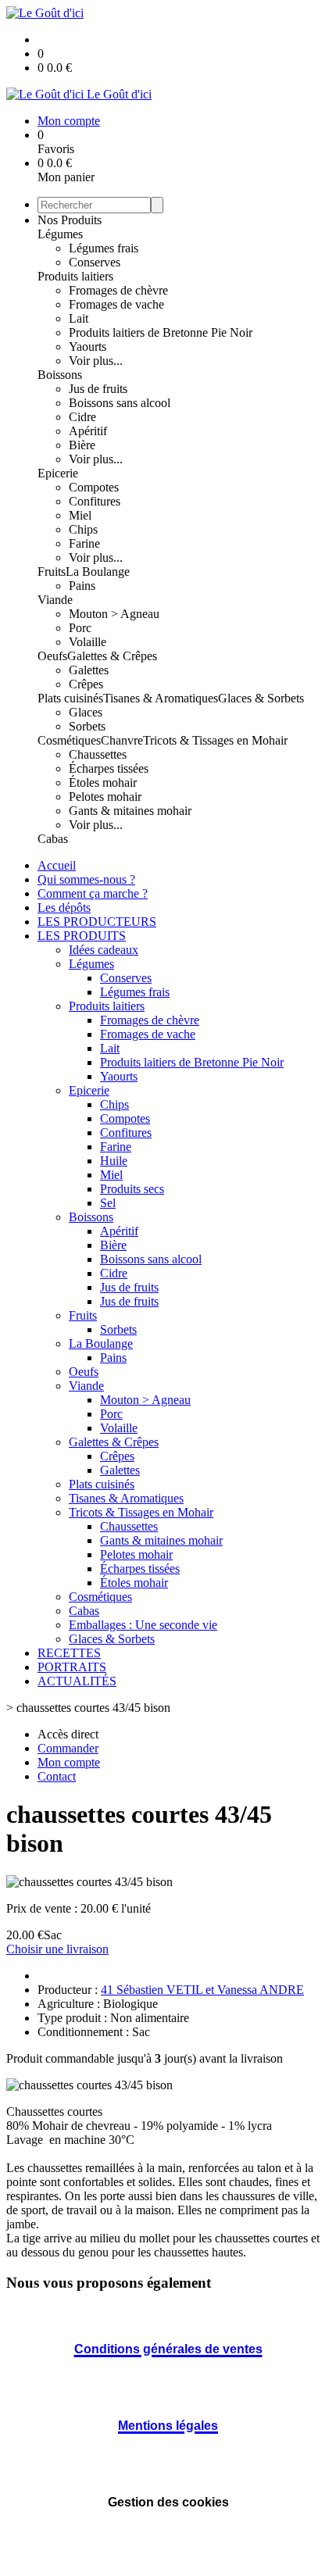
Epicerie (58, 473)
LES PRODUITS (82, 936)
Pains (82, 586)
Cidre (82, 417)
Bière (82, 445)
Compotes (94, 487)
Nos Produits (70, 220)
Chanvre (122, 740)
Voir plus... (96, 361)
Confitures (95, 501)
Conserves (95, 262)
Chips (83, 529)
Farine (84, 543)
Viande (55, 600)
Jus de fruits (98, 389)
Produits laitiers (75, 276)
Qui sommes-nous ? (86, 879)
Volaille (88, 642)
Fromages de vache (116, 304)
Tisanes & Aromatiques (161, 698)
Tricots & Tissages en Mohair (215, 740)
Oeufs (52, 656)
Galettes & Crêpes (112, 656)
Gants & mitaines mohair (130, 811)
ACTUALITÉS (77, 1681)
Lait (79, 318)
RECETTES (69, 1653)
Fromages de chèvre (118, 290)
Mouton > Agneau (114, 614)
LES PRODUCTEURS (97, 922)
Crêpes (86, 684)
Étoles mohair (103, 782)
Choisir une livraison (57, 1949)
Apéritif (88, 431)
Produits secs (132, 1189)
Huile (114, 1161)
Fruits (52, 572)
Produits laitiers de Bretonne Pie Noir (161, 332)
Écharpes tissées (109, 768)
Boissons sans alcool (120, 403)
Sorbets (87, 726)
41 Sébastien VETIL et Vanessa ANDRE (202, 1990)
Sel (108, 1203)
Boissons (60, 375)
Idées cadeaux (104, 950)
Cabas (53, 839)
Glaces (86, 712)
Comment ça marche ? (93, 893)
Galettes (89, 670)
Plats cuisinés (70, 698)
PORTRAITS (72, 1667)
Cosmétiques (69, 740)
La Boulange (98, 572)
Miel (80, 515)
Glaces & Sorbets (261, 698)
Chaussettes (98, 754)
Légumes (60, 234)
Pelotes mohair (105, 797)
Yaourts (88, 347)
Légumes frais (104, 248)
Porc (80, 628)
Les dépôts (64, 907)
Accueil (57, 865)
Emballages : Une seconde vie (143, 1625)
